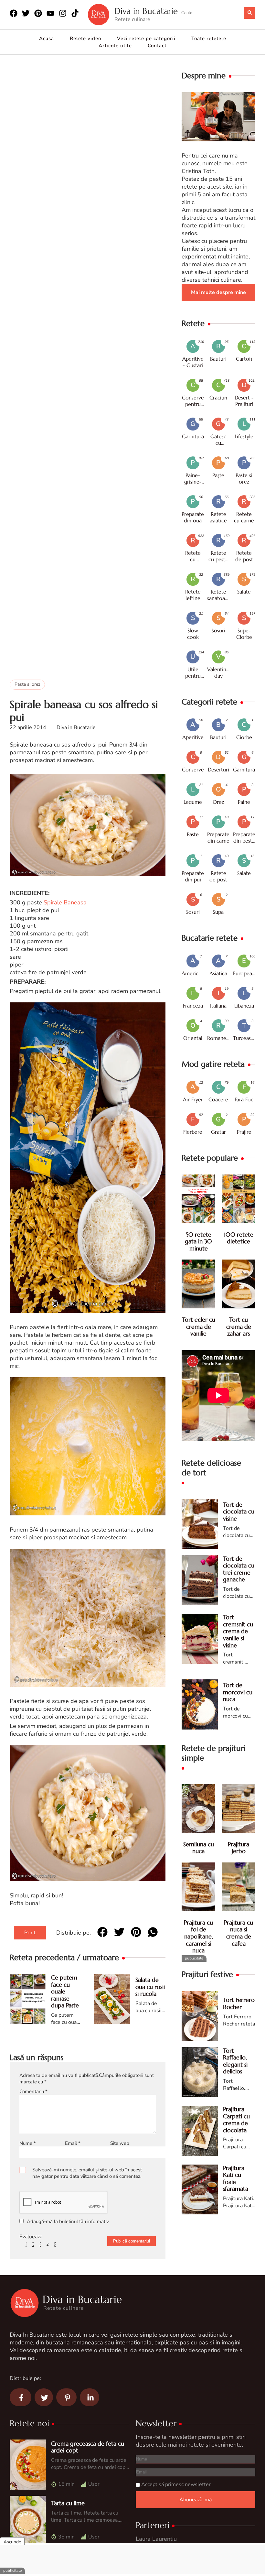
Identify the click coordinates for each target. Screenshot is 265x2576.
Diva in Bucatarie (146, 11)
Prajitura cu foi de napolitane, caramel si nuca (198, 1936)
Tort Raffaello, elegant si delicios (235, 2061)
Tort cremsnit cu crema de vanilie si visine (238, 1631)
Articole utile (115, 46)
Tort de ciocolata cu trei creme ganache (239, 1569)
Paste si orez (27, 684)
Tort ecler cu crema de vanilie (199, 1326)
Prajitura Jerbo (238, 1848)
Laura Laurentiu (156, 2539)
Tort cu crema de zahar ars (239, 1326)
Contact (157, 46)
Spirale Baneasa (65, 902)
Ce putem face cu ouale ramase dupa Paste (65, 1991)
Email (73, 2143)
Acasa (47, 38)
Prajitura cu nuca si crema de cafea (238, 1933)
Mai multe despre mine (218, 292)
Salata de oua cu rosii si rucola (150, 1987)
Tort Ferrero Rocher (239, 2003)
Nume (28, 2143)
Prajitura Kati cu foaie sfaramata (236, 2178)
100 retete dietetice (239, 1238)
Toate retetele (209, 38)
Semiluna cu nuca (199, 1848)
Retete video (85, 38)
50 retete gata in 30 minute (198, 1241)
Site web (120, 2143)
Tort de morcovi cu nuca (238, 1692)
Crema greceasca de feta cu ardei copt (88, 2447)
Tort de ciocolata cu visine (239, 1512)
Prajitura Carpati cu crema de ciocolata (236, 2120)
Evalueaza (31, 2237)
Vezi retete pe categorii (146, 38)
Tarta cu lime (68, 2503)
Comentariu (33, 2091)
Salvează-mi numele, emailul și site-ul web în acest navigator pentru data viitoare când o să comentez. (87, 2173)
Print (30, 1933)
